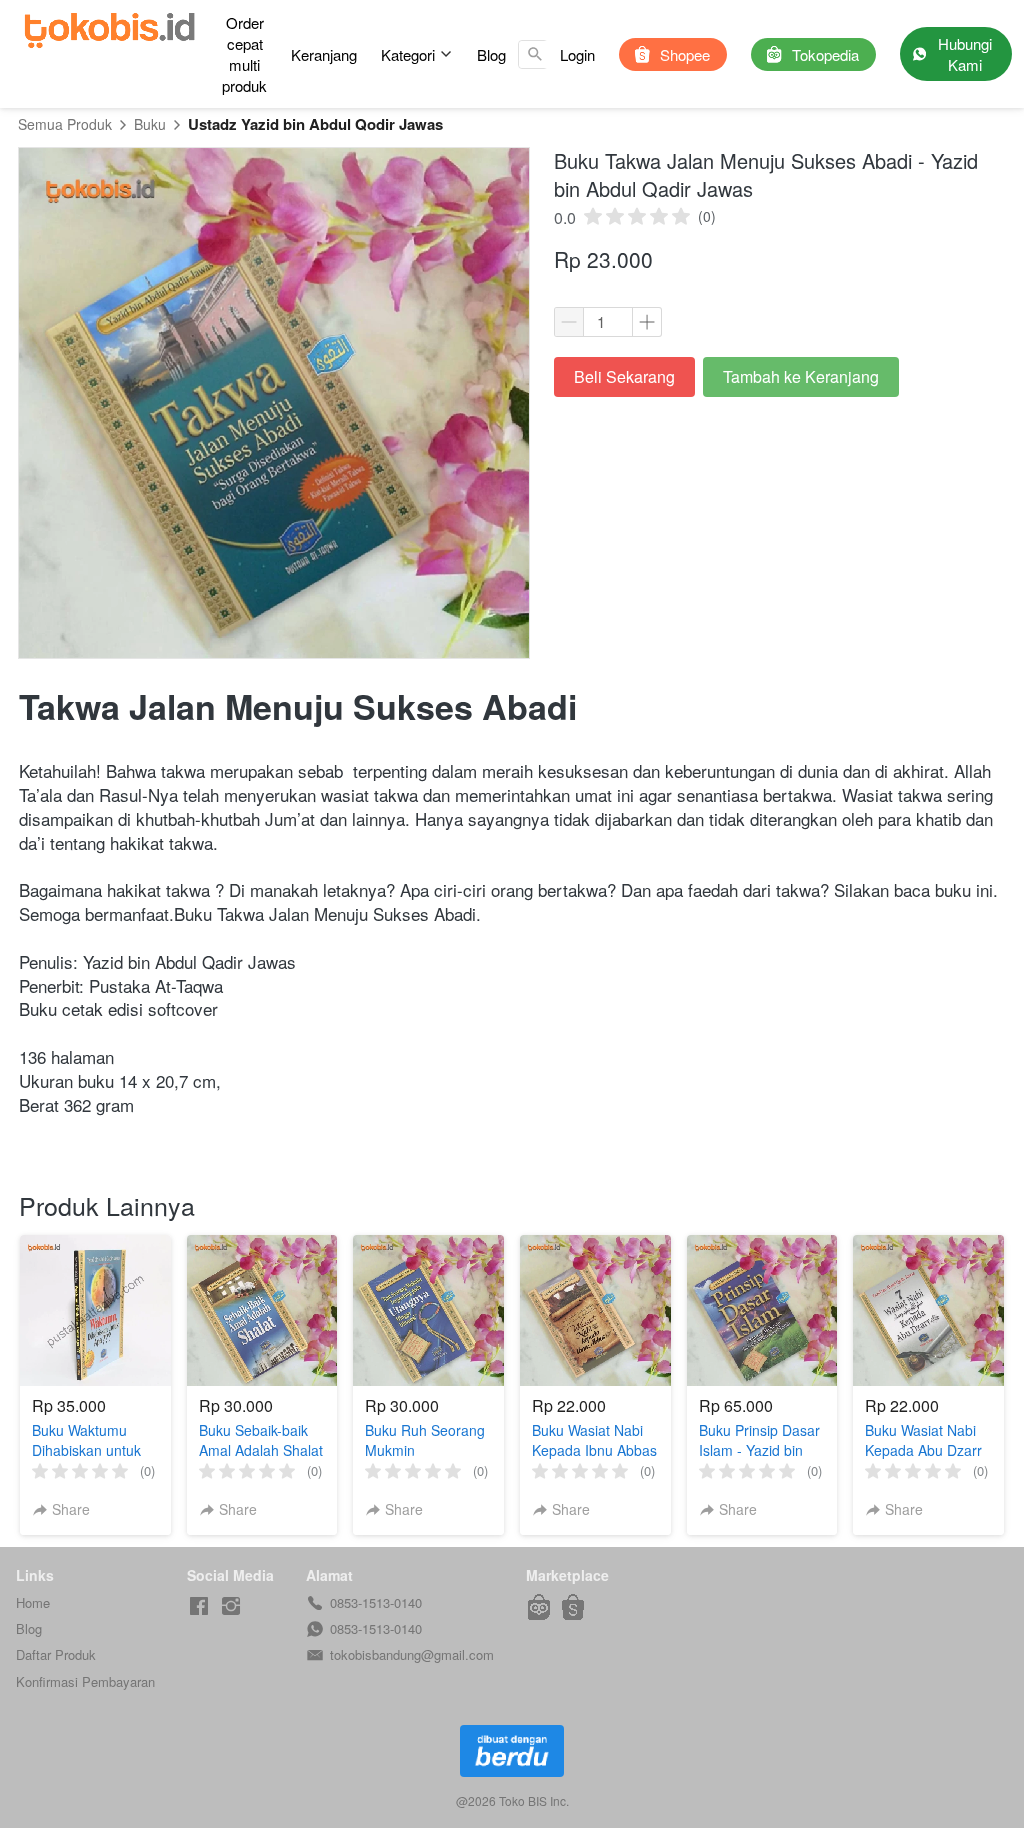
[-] (199, 1606)
